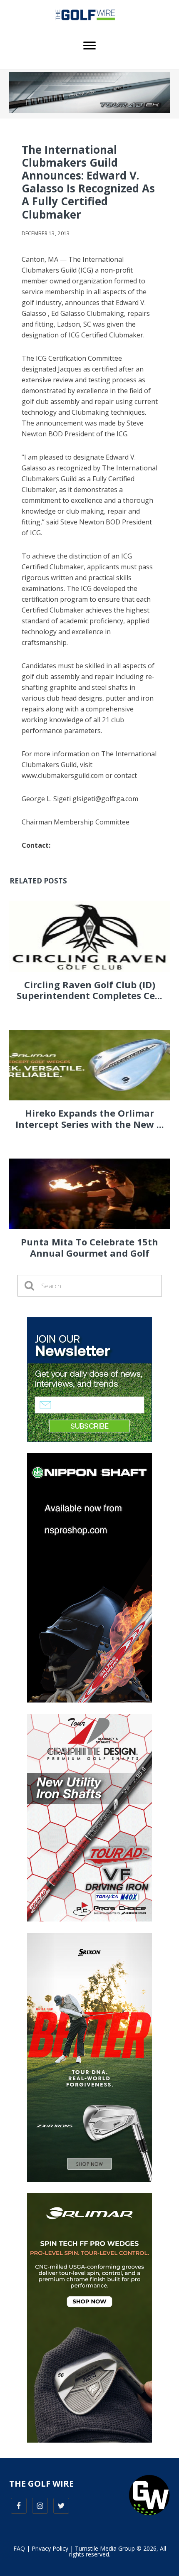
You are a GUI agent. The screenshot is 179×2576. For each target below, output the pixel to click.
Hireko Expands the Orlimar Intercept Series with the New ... (90, 1118)
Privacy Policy (50, 2548)
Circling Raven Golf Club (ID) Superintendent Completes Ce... (89, 990)
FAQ (19, 2548)
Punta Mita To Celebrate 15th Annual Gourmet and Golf (89, 1247)
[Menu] (89, 46)
